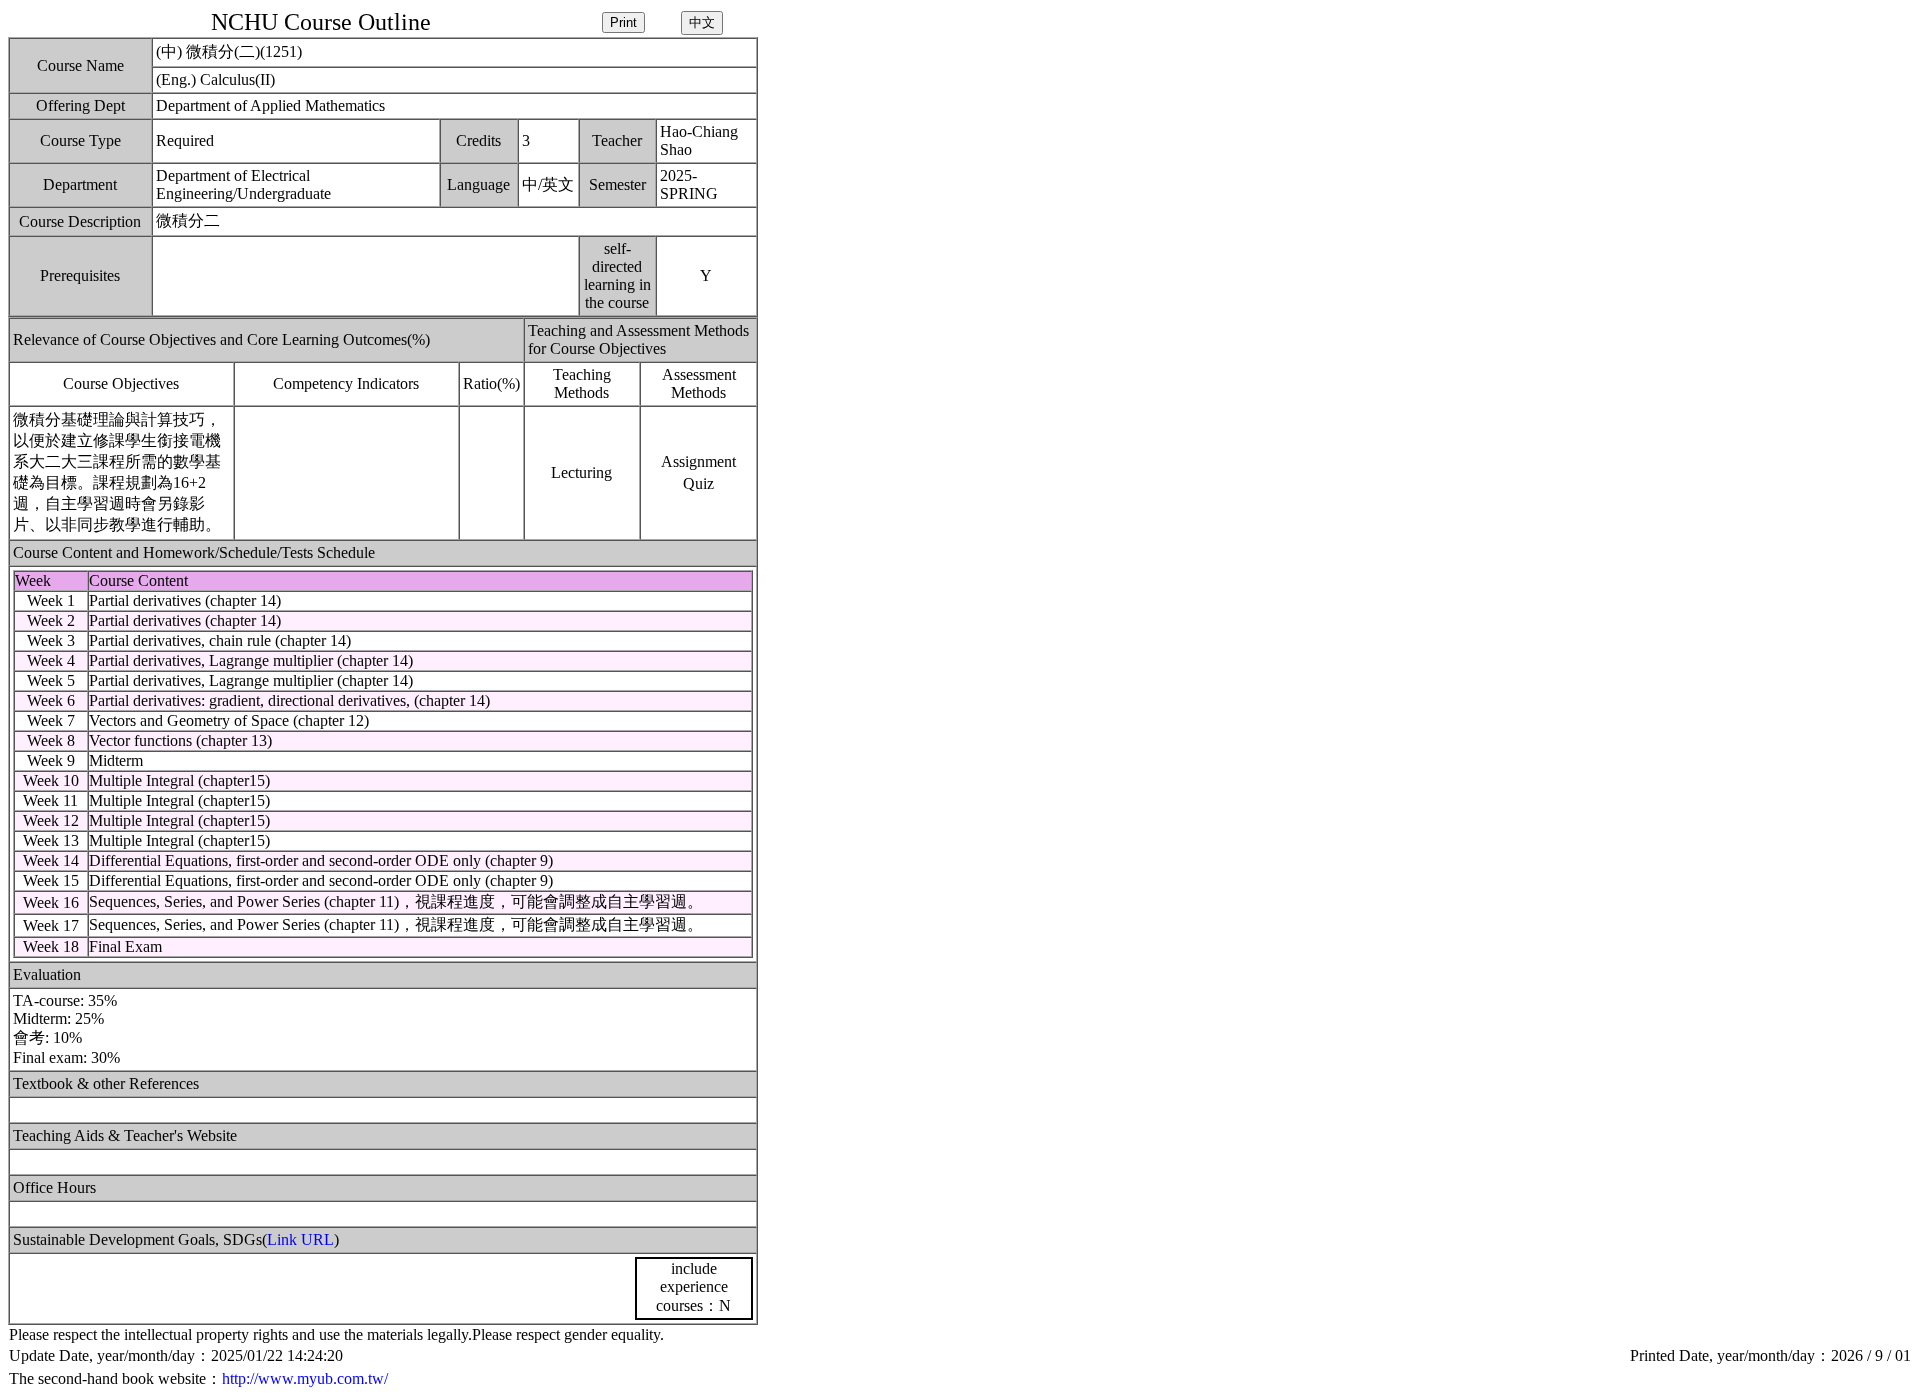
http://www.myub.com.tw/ (305, 1378)
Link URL (300, 1239)
